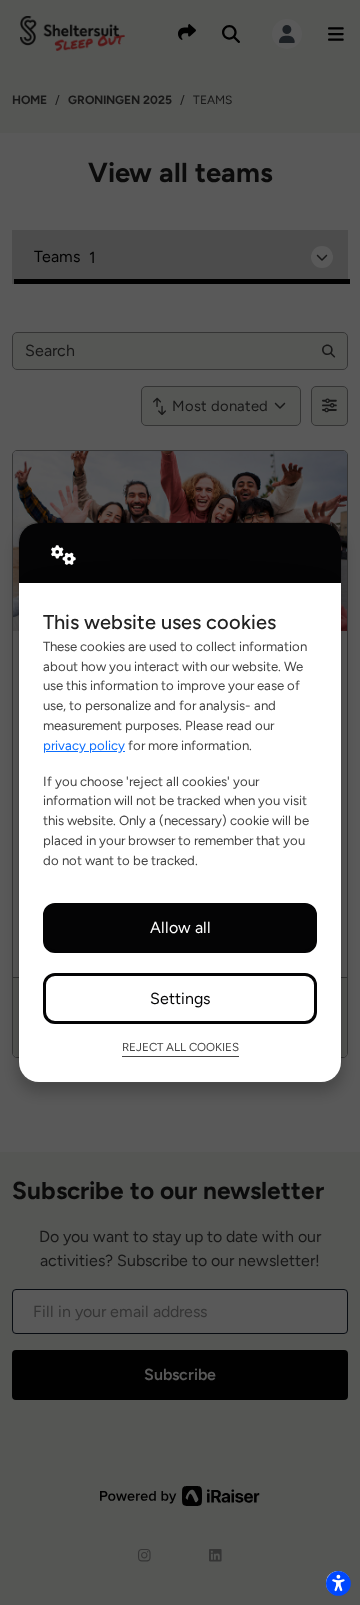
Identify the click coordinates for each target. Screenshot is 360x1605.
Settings (180, 998)
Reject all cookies (180, 1047)
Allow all (180, 927)
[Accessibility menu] (338, 1583)
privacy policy (84, 745)
